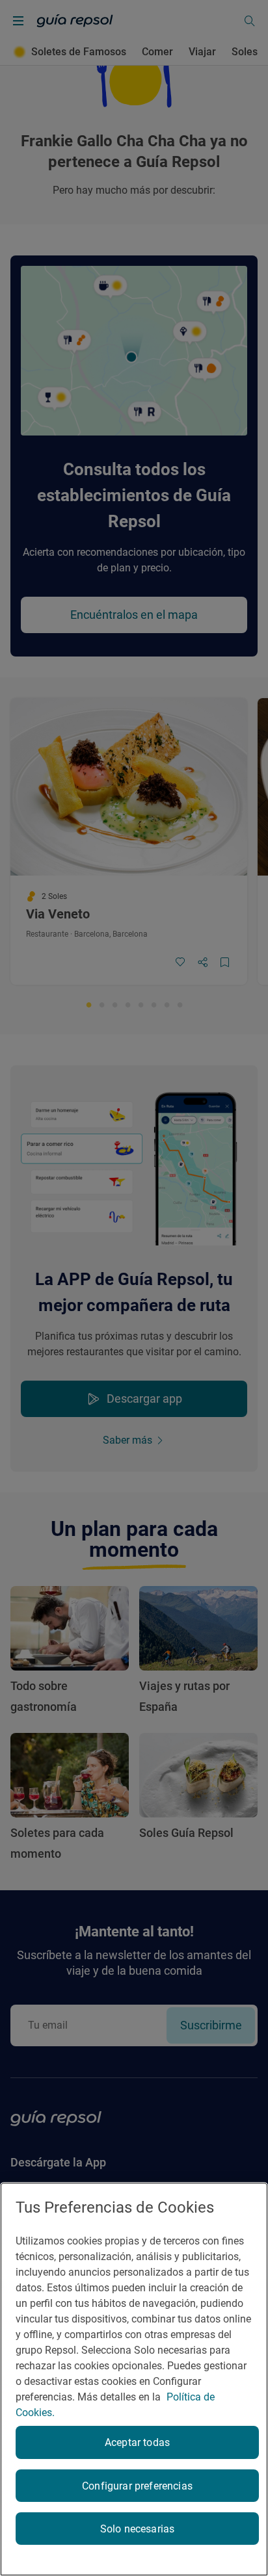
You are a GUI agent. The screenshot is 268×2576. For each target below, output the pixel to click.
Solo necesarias (137, 2529)
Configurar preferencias (137, 2486)
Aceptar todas (137, 2442)
